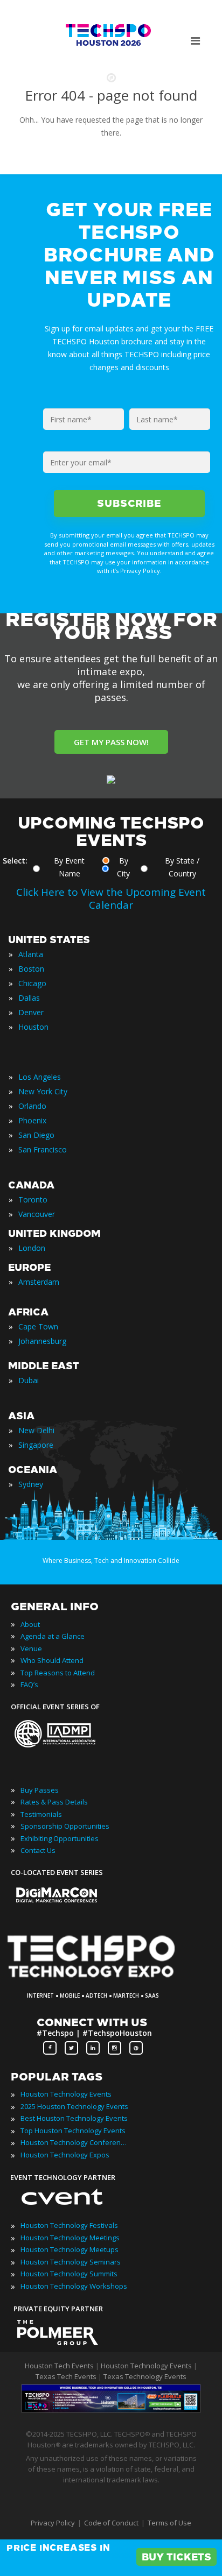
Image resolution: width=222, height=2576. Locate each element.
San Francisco (43, 1149)
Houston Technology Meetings (70, 2238)
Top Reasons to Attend (58, 1673)
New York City (43, 1091)
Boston (31, 969)
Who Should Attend (52, 1660)
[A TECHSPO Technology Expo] (98, 1979)
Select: (15, 861)
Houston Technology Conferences (74, 2142)
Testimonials (41, 1814)
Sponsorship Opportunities (65, 1826)
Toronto (33, 1199)
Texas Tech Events (66, 2376)
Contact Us (38, 1850)
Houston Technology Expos (65, 2155)
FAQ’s (29, 1685)
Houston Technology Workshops (74, 2286)
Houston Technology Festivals (69, 2225)
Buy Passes (40, 1790)
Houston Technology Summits (69, 2274)
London (32, 1248)
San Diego (36, 1135)
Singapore (36, 1445)
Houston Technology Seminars (71, 2262)
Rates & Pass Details (54, 1802)
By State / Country (182, 867)
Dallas (29, 998)
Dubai (29, 1380)
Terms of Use (169, 2523)
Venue (31, 1648)
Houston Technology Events (66, 2094)
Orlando (32, 1106)
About (30, 1624)
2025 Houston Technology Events (74, 2106)
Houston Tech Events (60, 2366)
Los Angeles (40, 1077)
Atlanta (31, 954)
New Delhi (36, 1430)
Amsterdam (39, 1282)
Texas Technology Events (145, 2376)
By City (123, 867)
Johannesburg (42, 1341)
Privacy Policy (53, 2523)
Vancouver (37, 1214)
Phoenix (32, 1120)
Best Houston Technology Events (74, 2118)
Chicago (32, 983)
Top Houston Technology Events (73, 2131)
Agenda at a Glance (53, 1636)
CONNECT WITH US (92, 2022)
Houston (33, 1027)
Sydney (31, 1484)
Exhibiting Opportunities (60, 1838)
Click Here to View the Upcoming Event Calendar (111, 898)
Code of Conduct (111, 2523)
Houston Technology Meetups (70, 2249)
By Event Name (69, 867)
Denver (31, 1012)
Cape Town (38, 1326)
